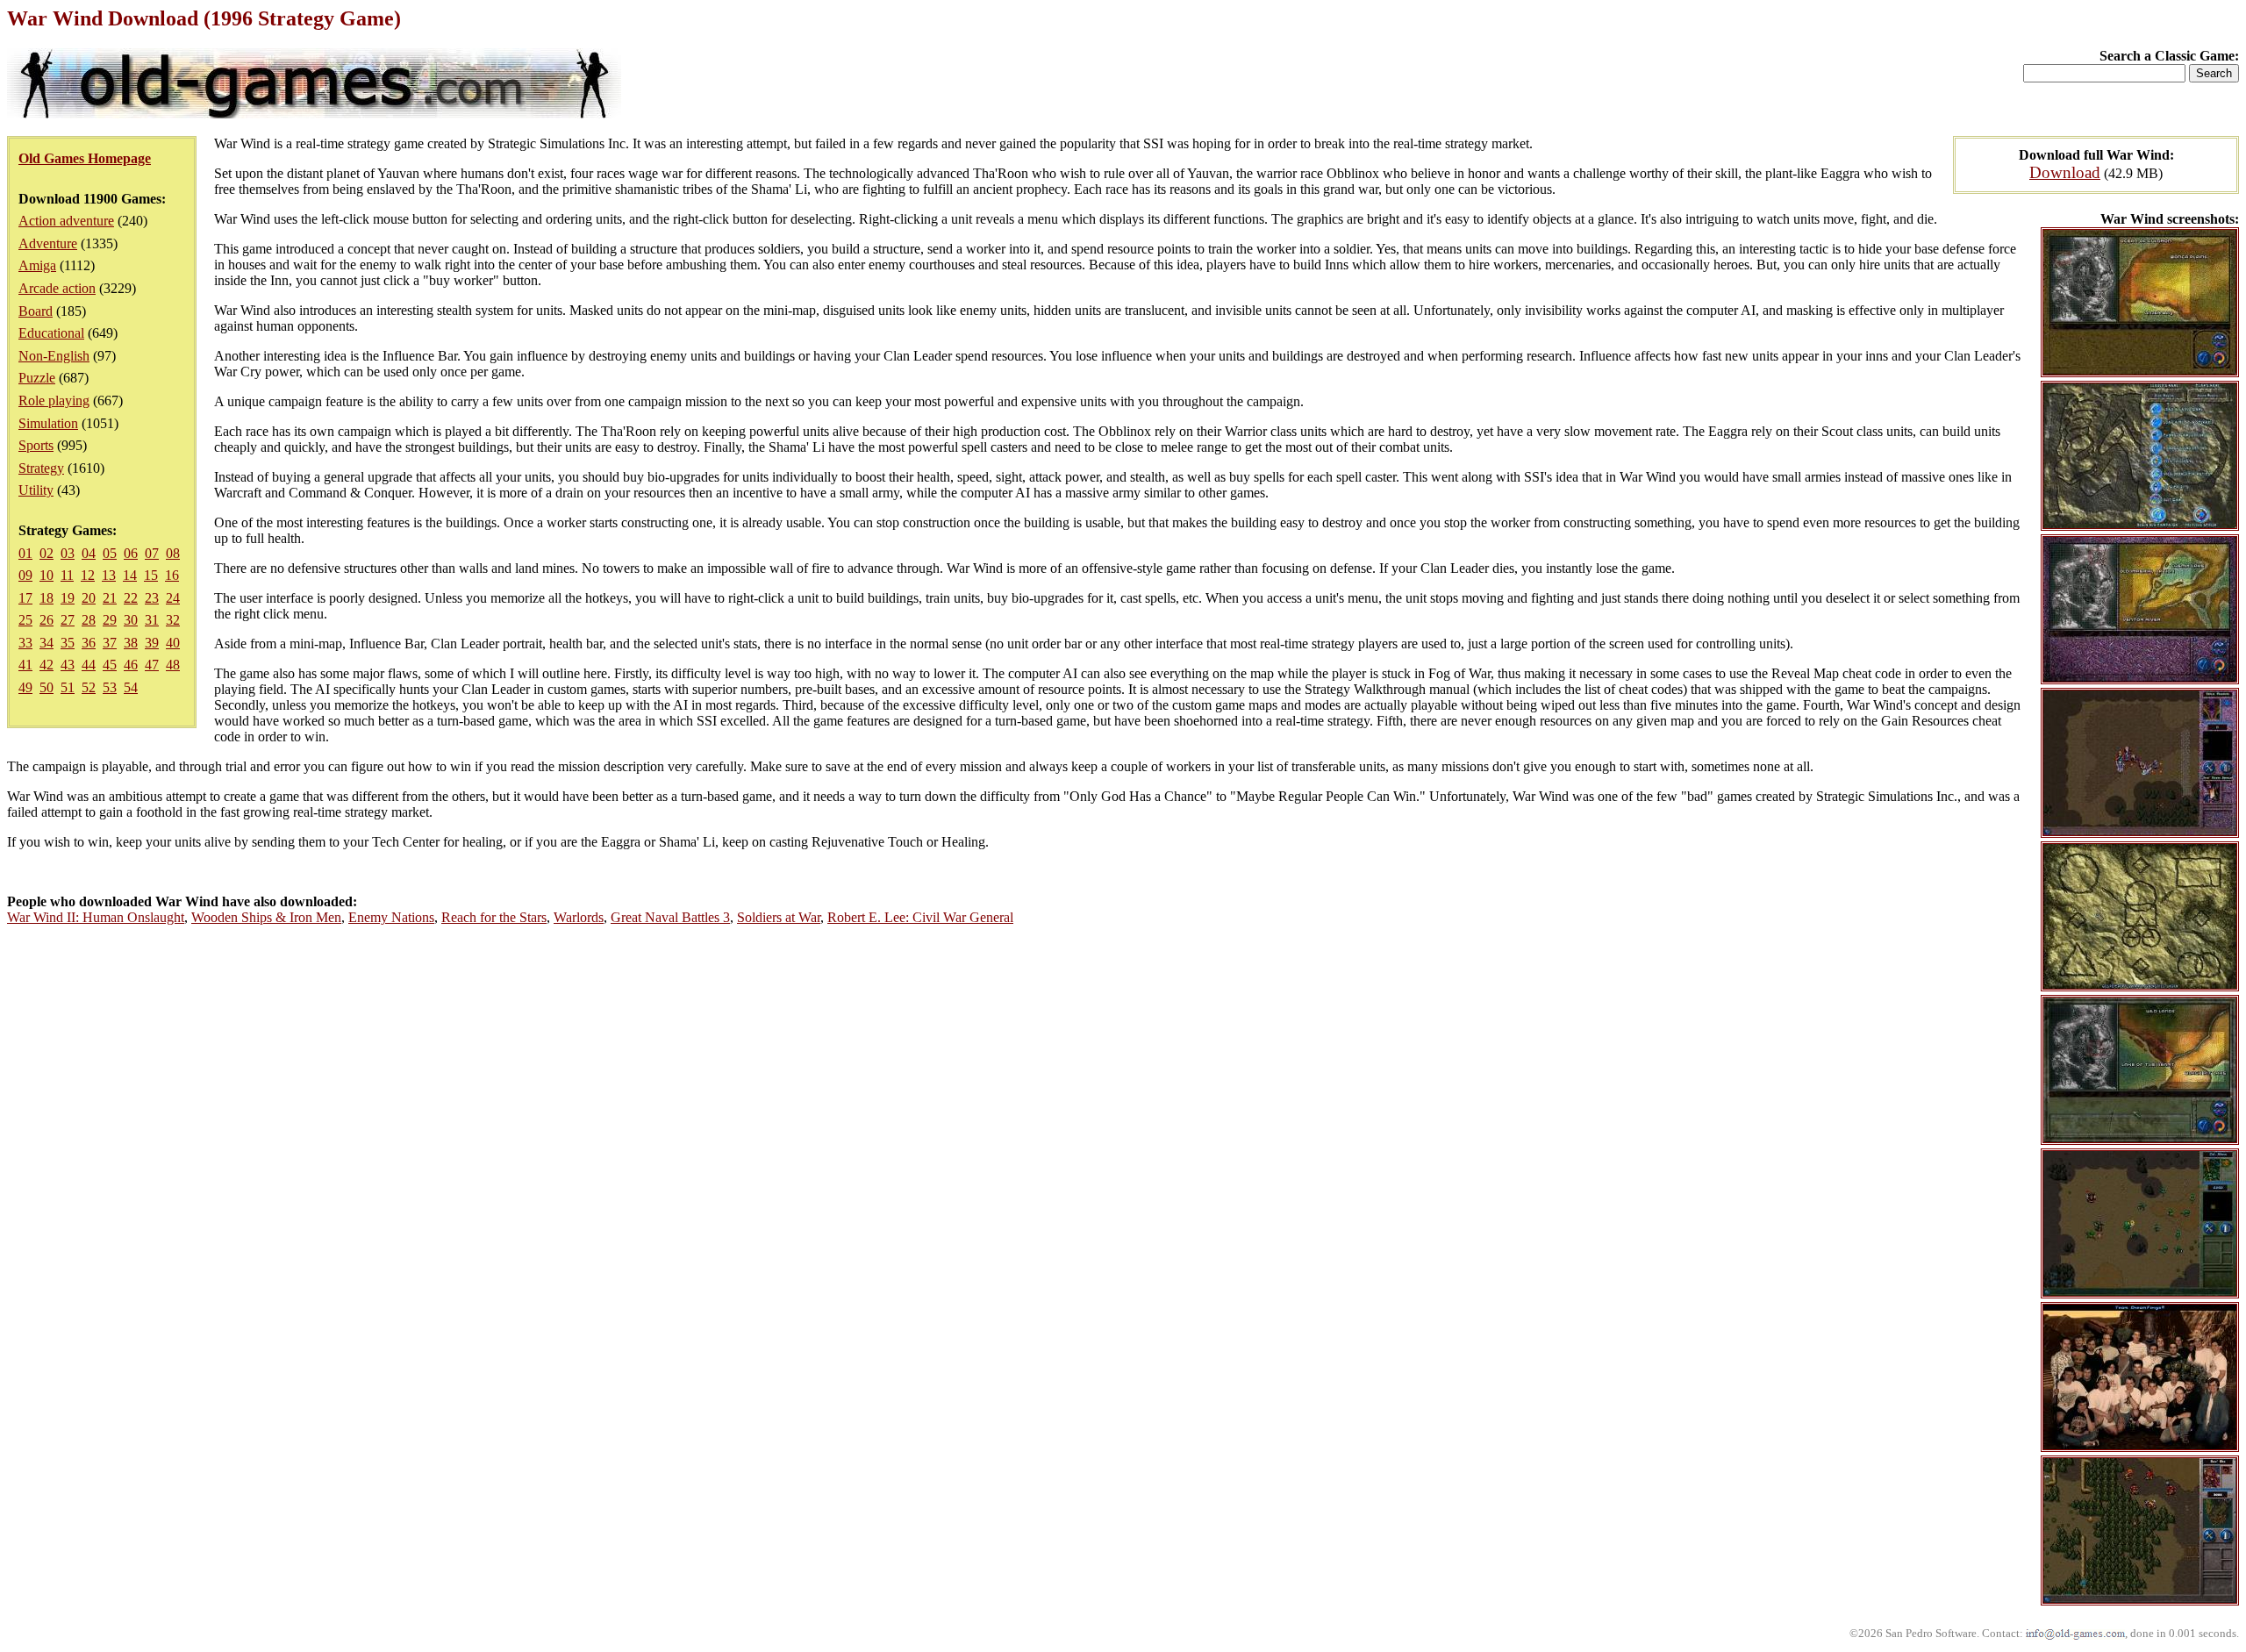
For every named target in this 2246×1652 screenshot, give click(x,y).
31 (152, 620)
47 (152, 665)
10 (46, 575)
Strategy (41, 468)
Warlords (579, 917)
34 (46, 643)
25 (25, 620)
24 (173, 598)
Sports (36, 445)
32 (173, 620)
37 (110, 643)
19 (68, 598)
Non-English (54, 356)
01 (25, 553)
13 (109, 575)
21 (110, 598)
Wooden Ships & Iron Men (266, 917)
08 (173, 553)
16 (172, 575)
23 (152, 598)
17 (25, 598)
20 (89, 598)
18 (46, 598)
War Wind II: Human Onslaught (96, 917)
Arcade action (57, 288)
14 (130, 575)
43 (68, 665)
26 (46, 620)
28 (89, 620)
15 (151, 575)
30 (131, 620)
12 (88, 575)
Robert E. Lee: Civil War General (920, 917)
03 (68, 553)
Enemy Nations (391, 917)
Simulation (48, 423)
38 (131, 643)
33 (25, 643)
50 (46, 687)
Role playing (54, 400)
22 (131, 598)
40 (173, 643)
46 (131, 665)
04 (89, 553)
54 (131, 687)
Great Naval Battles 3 (670, 917)
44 (89, 665)
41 (25, 665)
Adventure (48, 243)
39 (152, 643)
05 (110, 553)
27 (68, 620)
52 (89, 687)
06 (131, 553)
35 (68, 643)
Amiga (37, 265)
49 (25, 687)
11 (67, 575)
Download (2065, 172)
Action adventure (66, 221)
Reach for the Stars (494, 917)
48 (173, 665)
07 (152, 553)
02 (46, 553)
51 (68, 687)
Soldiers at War (779, 917)
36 (89, 643)
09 (25, 575)
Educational (51, 333)
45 (110, 665)
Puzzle (37, 378)
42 (46, 665)
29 (110, 620)
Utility (36, 490)
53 (110, 687)
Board (36, 311)
